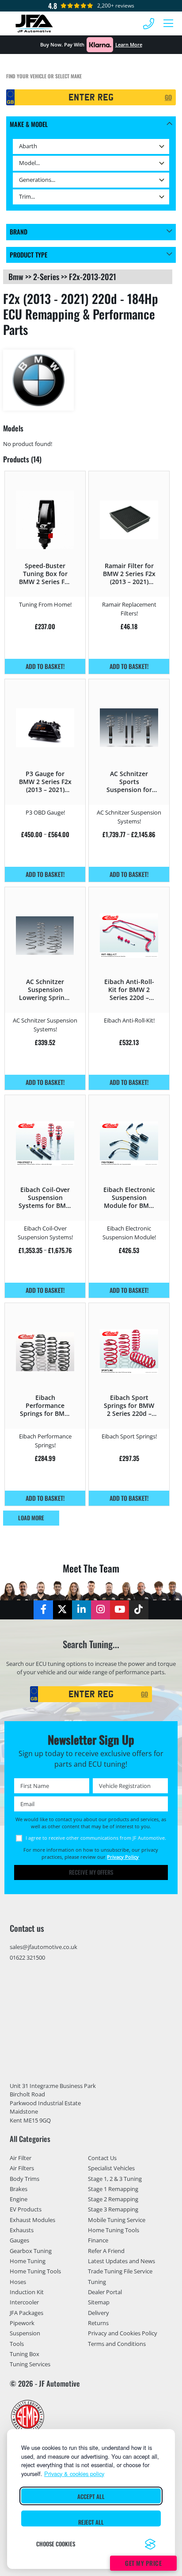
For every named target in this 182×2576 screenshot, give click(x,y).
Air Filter (21, 2158)
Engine (19, 2199)
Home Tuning (28, 2261)
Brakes (19, 2189)
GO (168, 97)
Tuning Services (30, 2364)
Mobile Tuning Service (117, 2220)
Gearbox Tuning (31, 2251)
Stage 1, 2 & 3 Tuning (115, 2179)
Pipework (22, 2323)
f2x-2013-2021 (93, 277)
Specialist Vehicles (111, 2168)
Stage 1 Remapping (113, 2189)
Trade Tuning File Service (120, 2271)
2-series (46, 277)
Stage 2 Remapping (113, 2199)
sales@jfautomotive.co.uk (44, 1947)
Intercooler (24, 2302)
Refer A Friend (106, 2251)
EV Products (26, 2209)
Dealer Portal (105, 2292)
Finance (98, 2240)
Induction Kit (27, 2292)
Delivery (99, 2313)
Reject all (91, 2522)
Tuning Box (25, 2354)
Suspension (25, 2333)
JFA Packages (27, 2313)
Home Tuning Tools (35, 2271)
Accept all (91, 2497)
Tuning (97, 2282)
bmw (16, 277)
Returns (98, 2323)
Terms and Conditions (117, 2344)
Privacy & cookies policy (74, 2474)
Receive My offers (91, 1872)
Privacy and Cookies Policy (123, 2333)
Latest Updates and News (121, 2261)
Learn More (129, 44)
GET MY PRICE (143, 2563)
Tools (17, 2344)
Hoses (18, 2282)
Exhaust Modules (32, 2220)
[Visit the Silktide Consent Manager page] (150, 2544)
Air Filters (22, 2168)
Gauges (19, 2240)
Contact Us (102, 2158)
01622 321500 (27, 1957)
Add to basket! (45, 666)
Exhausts (22, 2230)
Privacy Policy (123, 1857)
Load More (31, 1518)
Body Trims (25, 2179)
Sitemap (99, 2302)
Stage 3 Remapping (113, 2209)
